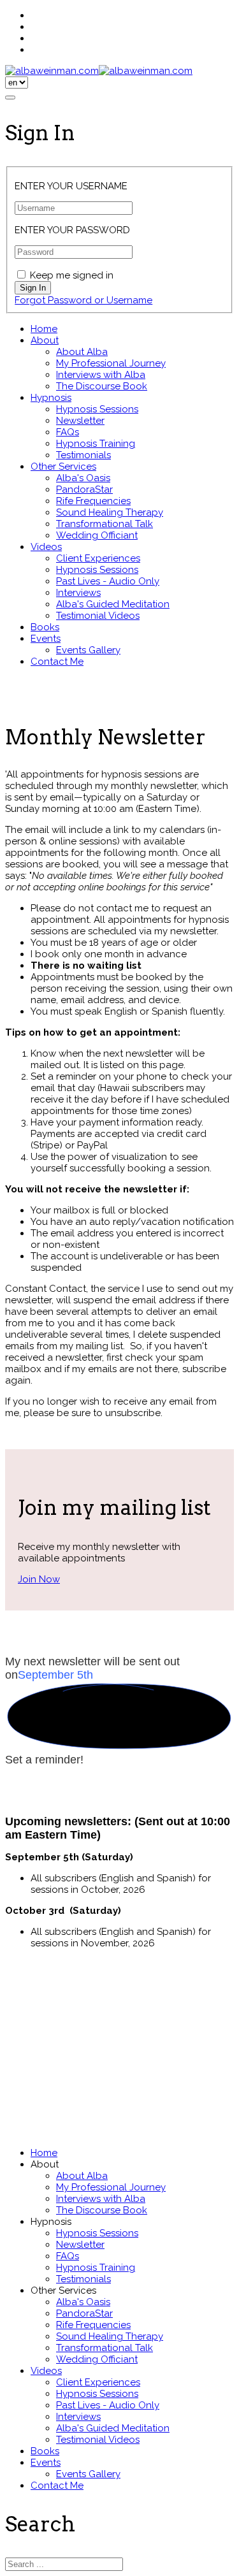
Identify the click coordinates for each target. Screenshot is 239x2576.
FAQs (68, 432)
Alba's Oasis (83, 478)
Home (44, 329)
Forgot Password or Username (83, 300)
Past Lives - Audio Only (108, 581)
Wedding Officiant (97, 535)
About (45, 340)
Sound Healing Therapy (110, 512)
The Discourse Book (102, 386)
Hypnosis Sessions (97, 409)
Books (45, 627)
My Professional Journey (111, 363)
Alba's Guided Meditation (113, 604)
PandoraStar (84, 489)
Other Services (63, 467)
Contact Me (57, 662)
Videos (46, 547)
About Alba (82, 352)
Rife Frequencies (93, 501)
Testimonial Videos (98, 616)
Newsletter (80, 421)
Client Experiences (98, 558)
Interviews (78, 593)
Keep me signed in (72, 275)
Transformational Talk (105, 524)
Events (46, 639)
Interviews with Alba (101, 375)
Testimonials (83, 455)
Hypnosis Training (96, 444)
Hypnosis (51, 398)
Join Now (39, 1579)
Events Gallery (88, 650)
